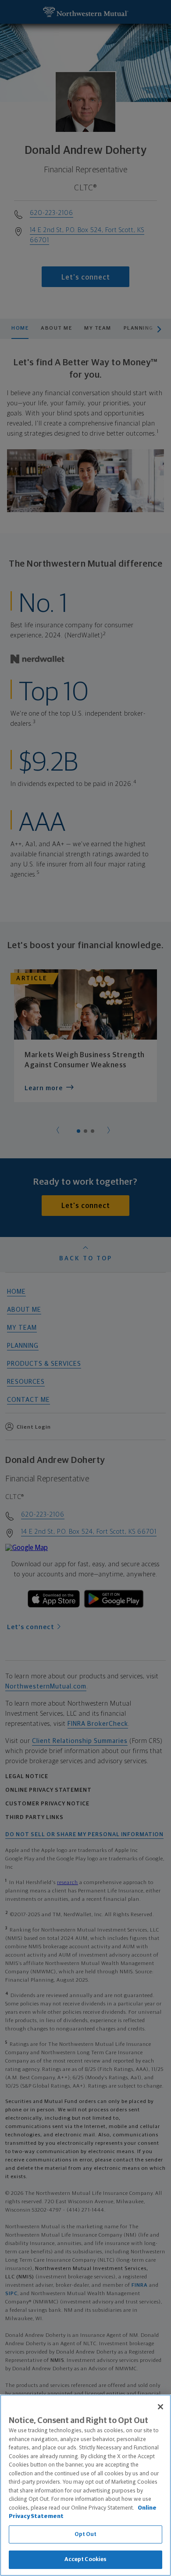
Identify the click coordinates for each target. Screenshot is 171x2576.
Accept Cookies (86, 2560)
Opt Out (86, 2534)
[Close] (160, 2407)
